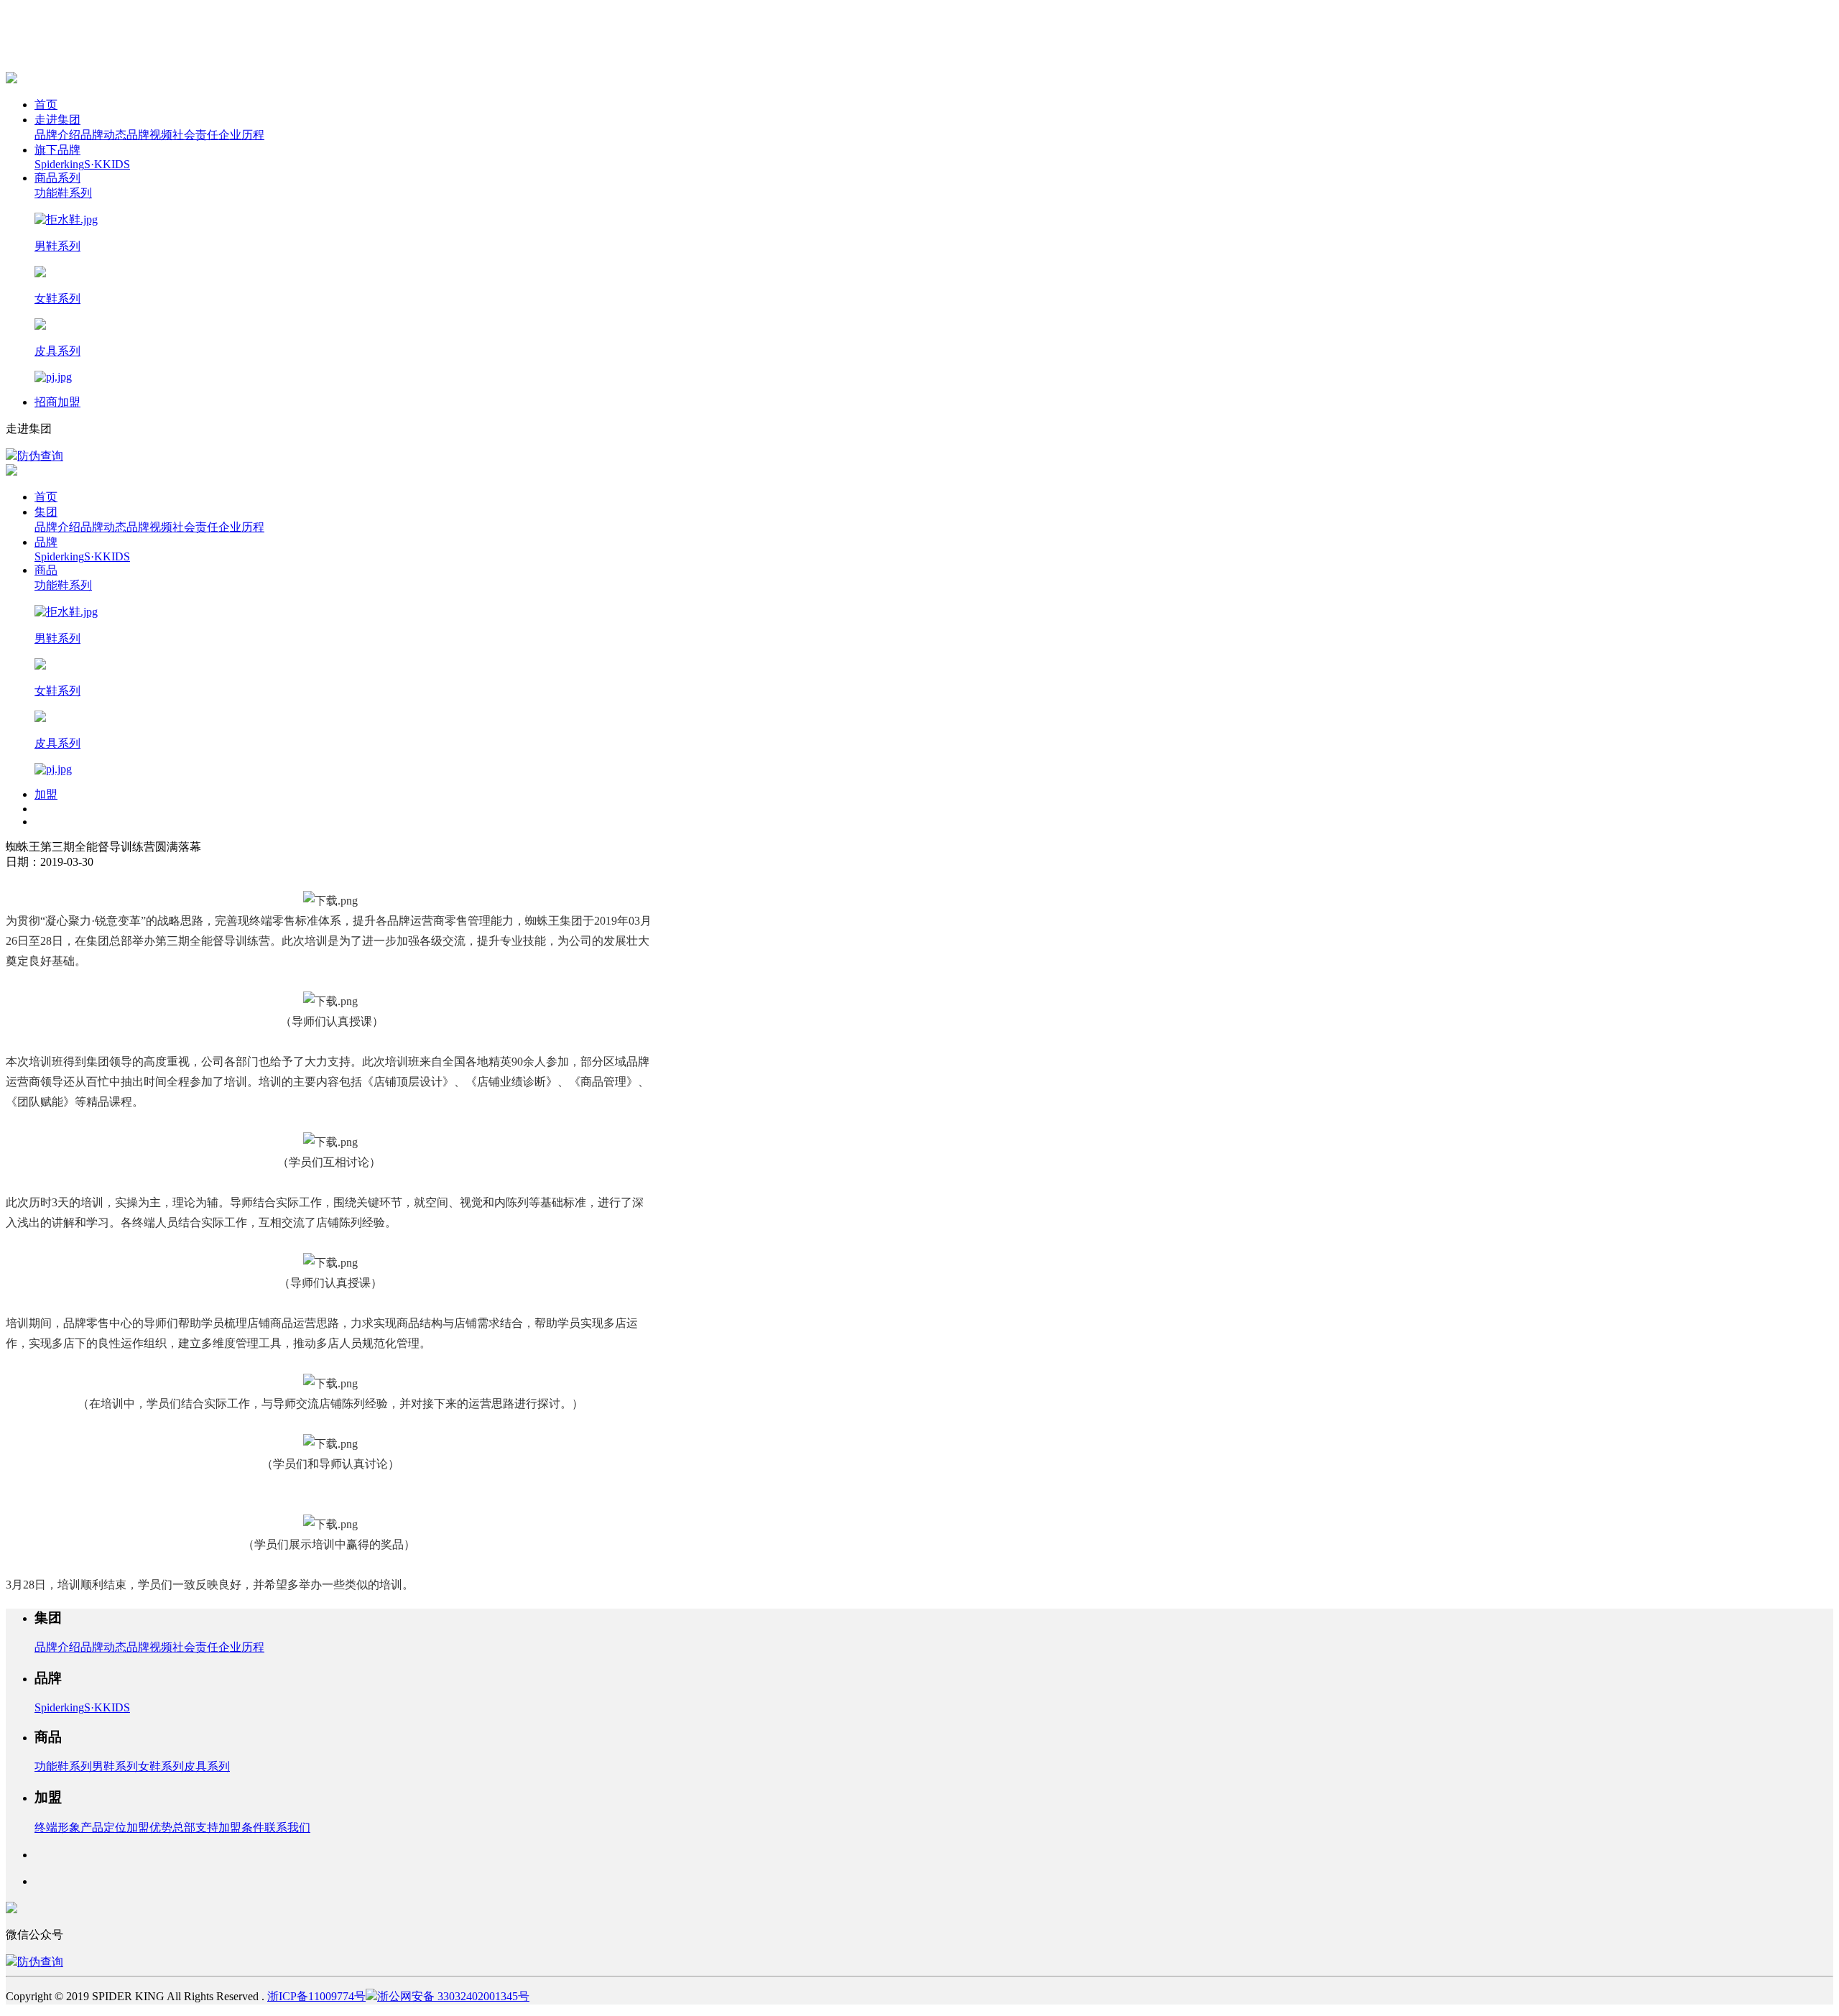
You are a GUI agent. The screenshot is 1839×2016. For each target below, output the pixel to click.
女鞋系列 (161, 1766)
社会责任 (195, 135)
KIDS (116, 164)
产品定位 (103, 1827)
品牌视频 (149, 135)
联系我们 (287, 1827)
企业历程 (241, 135)
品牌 (46, 542)
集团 (46, 512)
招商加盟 (57, 402)
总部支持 (195, 1827)
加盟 (46, 794)
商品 (46, 570)
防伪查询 (40, 456)
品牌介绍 (57, 135)
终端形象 (57, 1827)
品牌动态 (103, 135)
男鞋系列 (115, 1766)
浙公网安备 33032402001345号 (453, 1996)
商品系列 (57, 178)
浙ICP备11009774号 (316, 1996)
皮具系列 (207, 1766)
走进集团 (57, 120)
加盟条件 (241, 1827)
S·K (93, 164)
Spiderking (59, 164)
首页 (46, 105)
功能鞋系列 (63, 1766)
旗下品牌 (57, 150)
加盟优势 (149, 1827)
